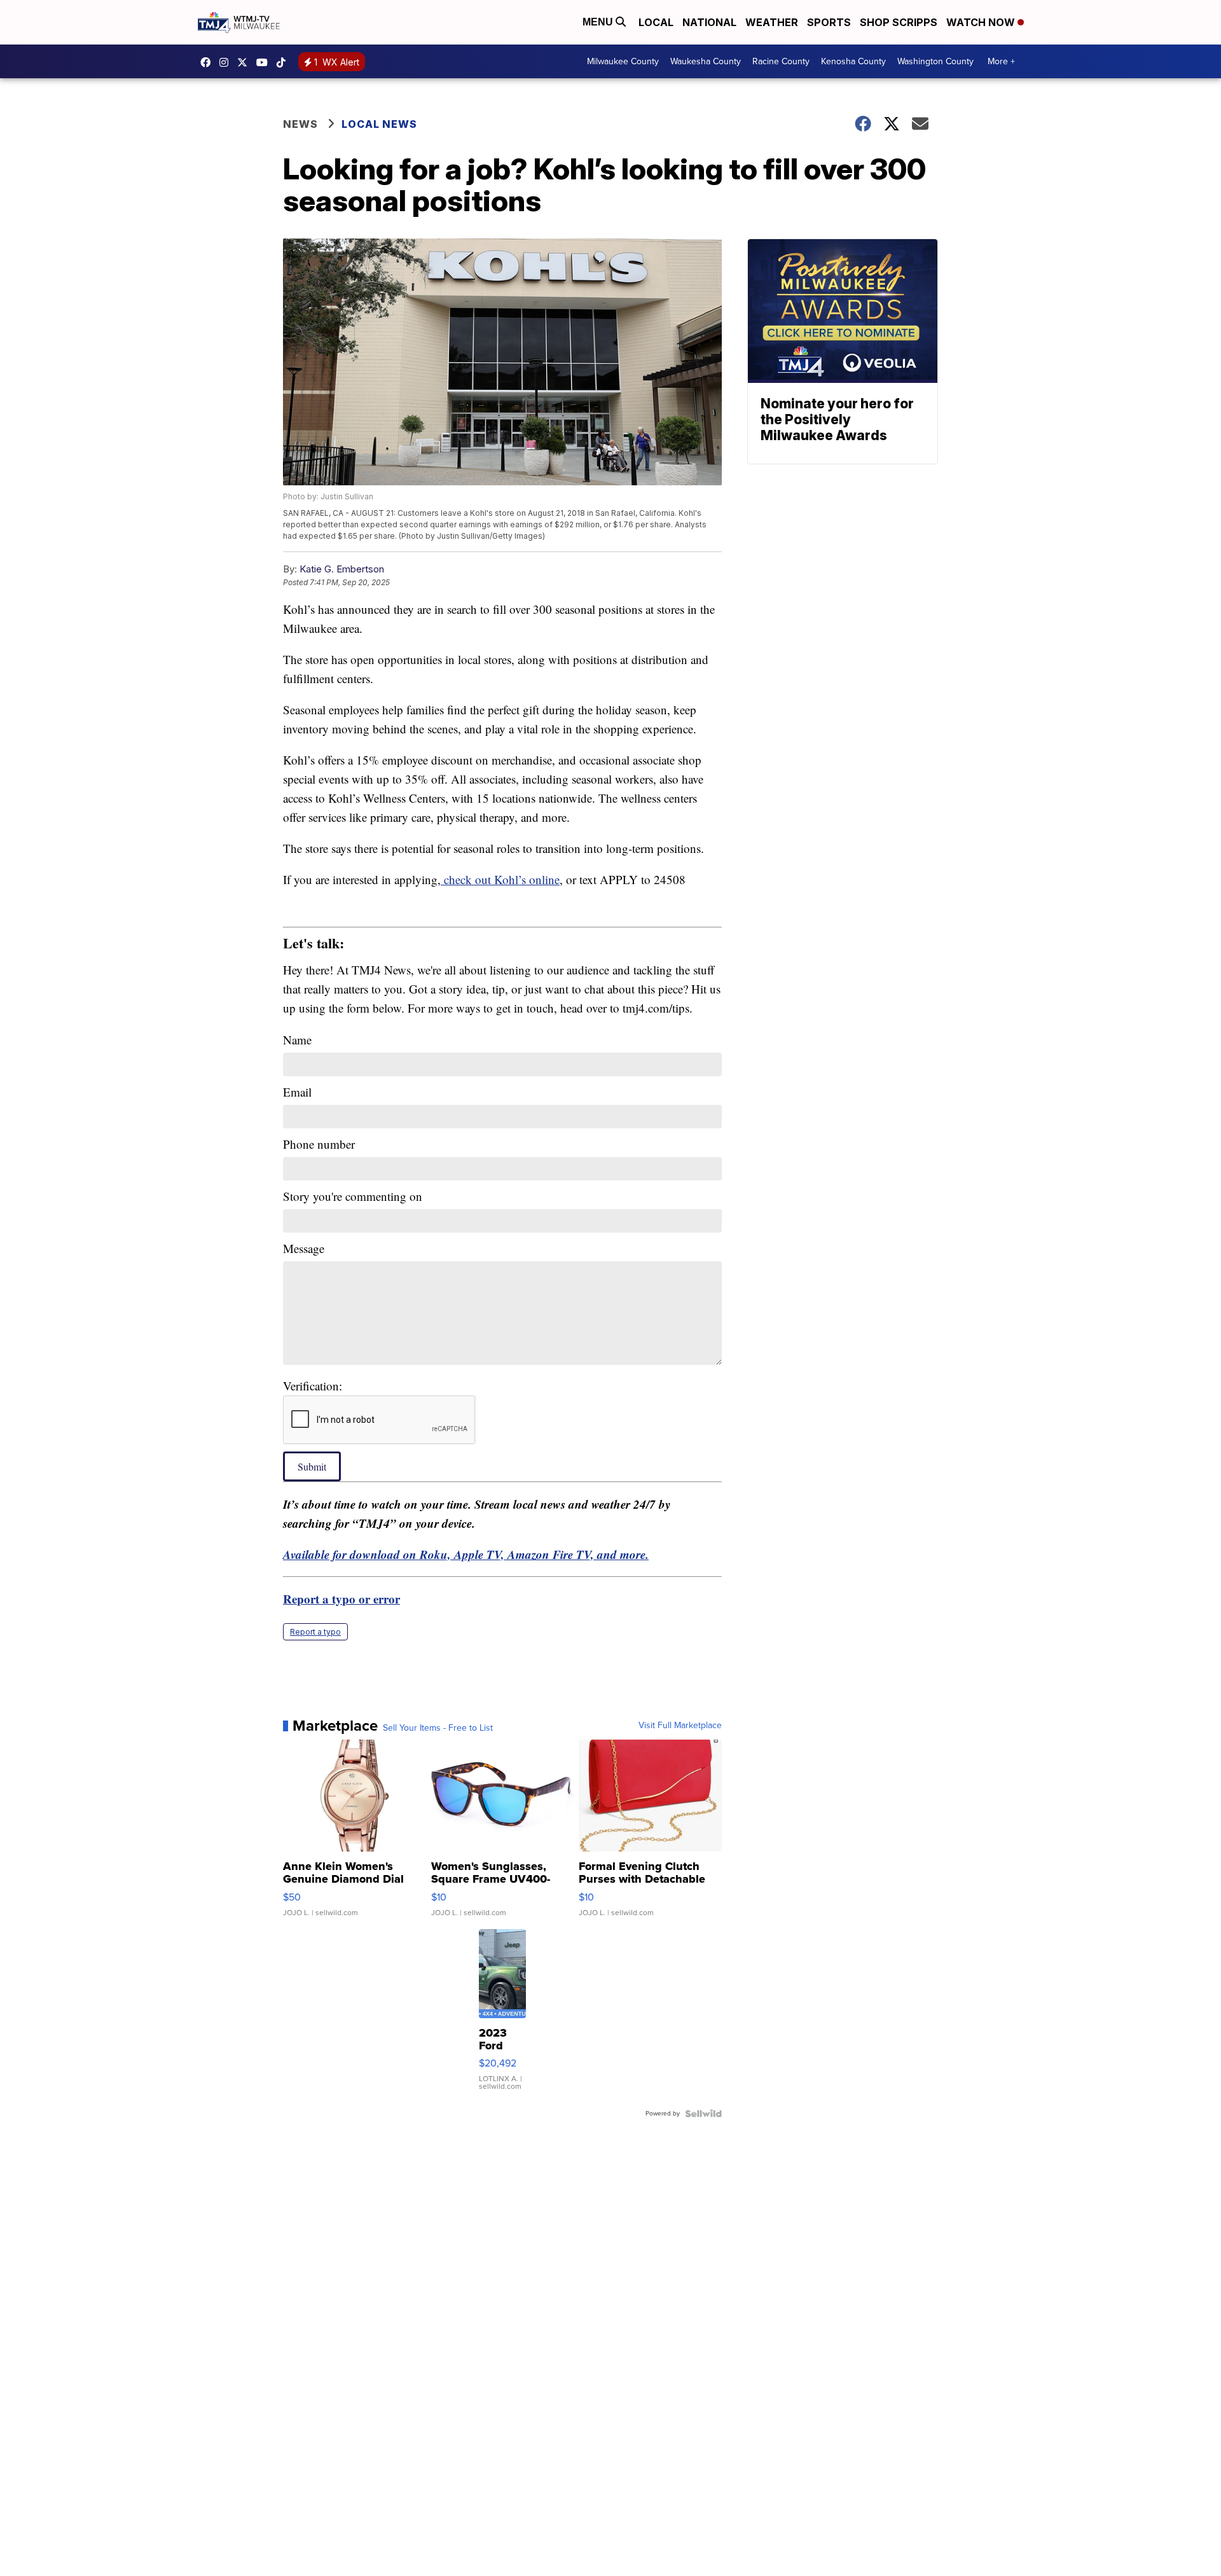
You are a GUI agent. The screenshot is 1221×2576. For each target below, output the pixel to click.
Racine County (781, 61)
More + (1001, 61)
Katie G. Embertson (342, 569)
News (300, 124)
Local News (379, 124)
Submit (312, 1466)
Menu (599, 22)
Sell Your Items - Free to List (438, 1728)
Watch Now (982, 22)
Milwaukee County (623, 61)
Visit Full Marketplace (680, 1726)
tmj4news (227, 62)
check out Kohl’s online (500, 879)
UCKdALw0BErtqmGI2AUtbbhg (265, 62)
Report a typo (315, 1632)
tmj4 (209, 62)
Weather (772, 22)
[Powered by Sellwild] (703, 2114)
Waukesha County (706, 61)
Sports (829, 22)
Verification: (313, 1386)
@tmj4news (284, 62)
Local (656, 22)
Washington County (935, 61)
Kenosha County (853, 61)
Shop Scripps (899, 22)
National (709, 22)
